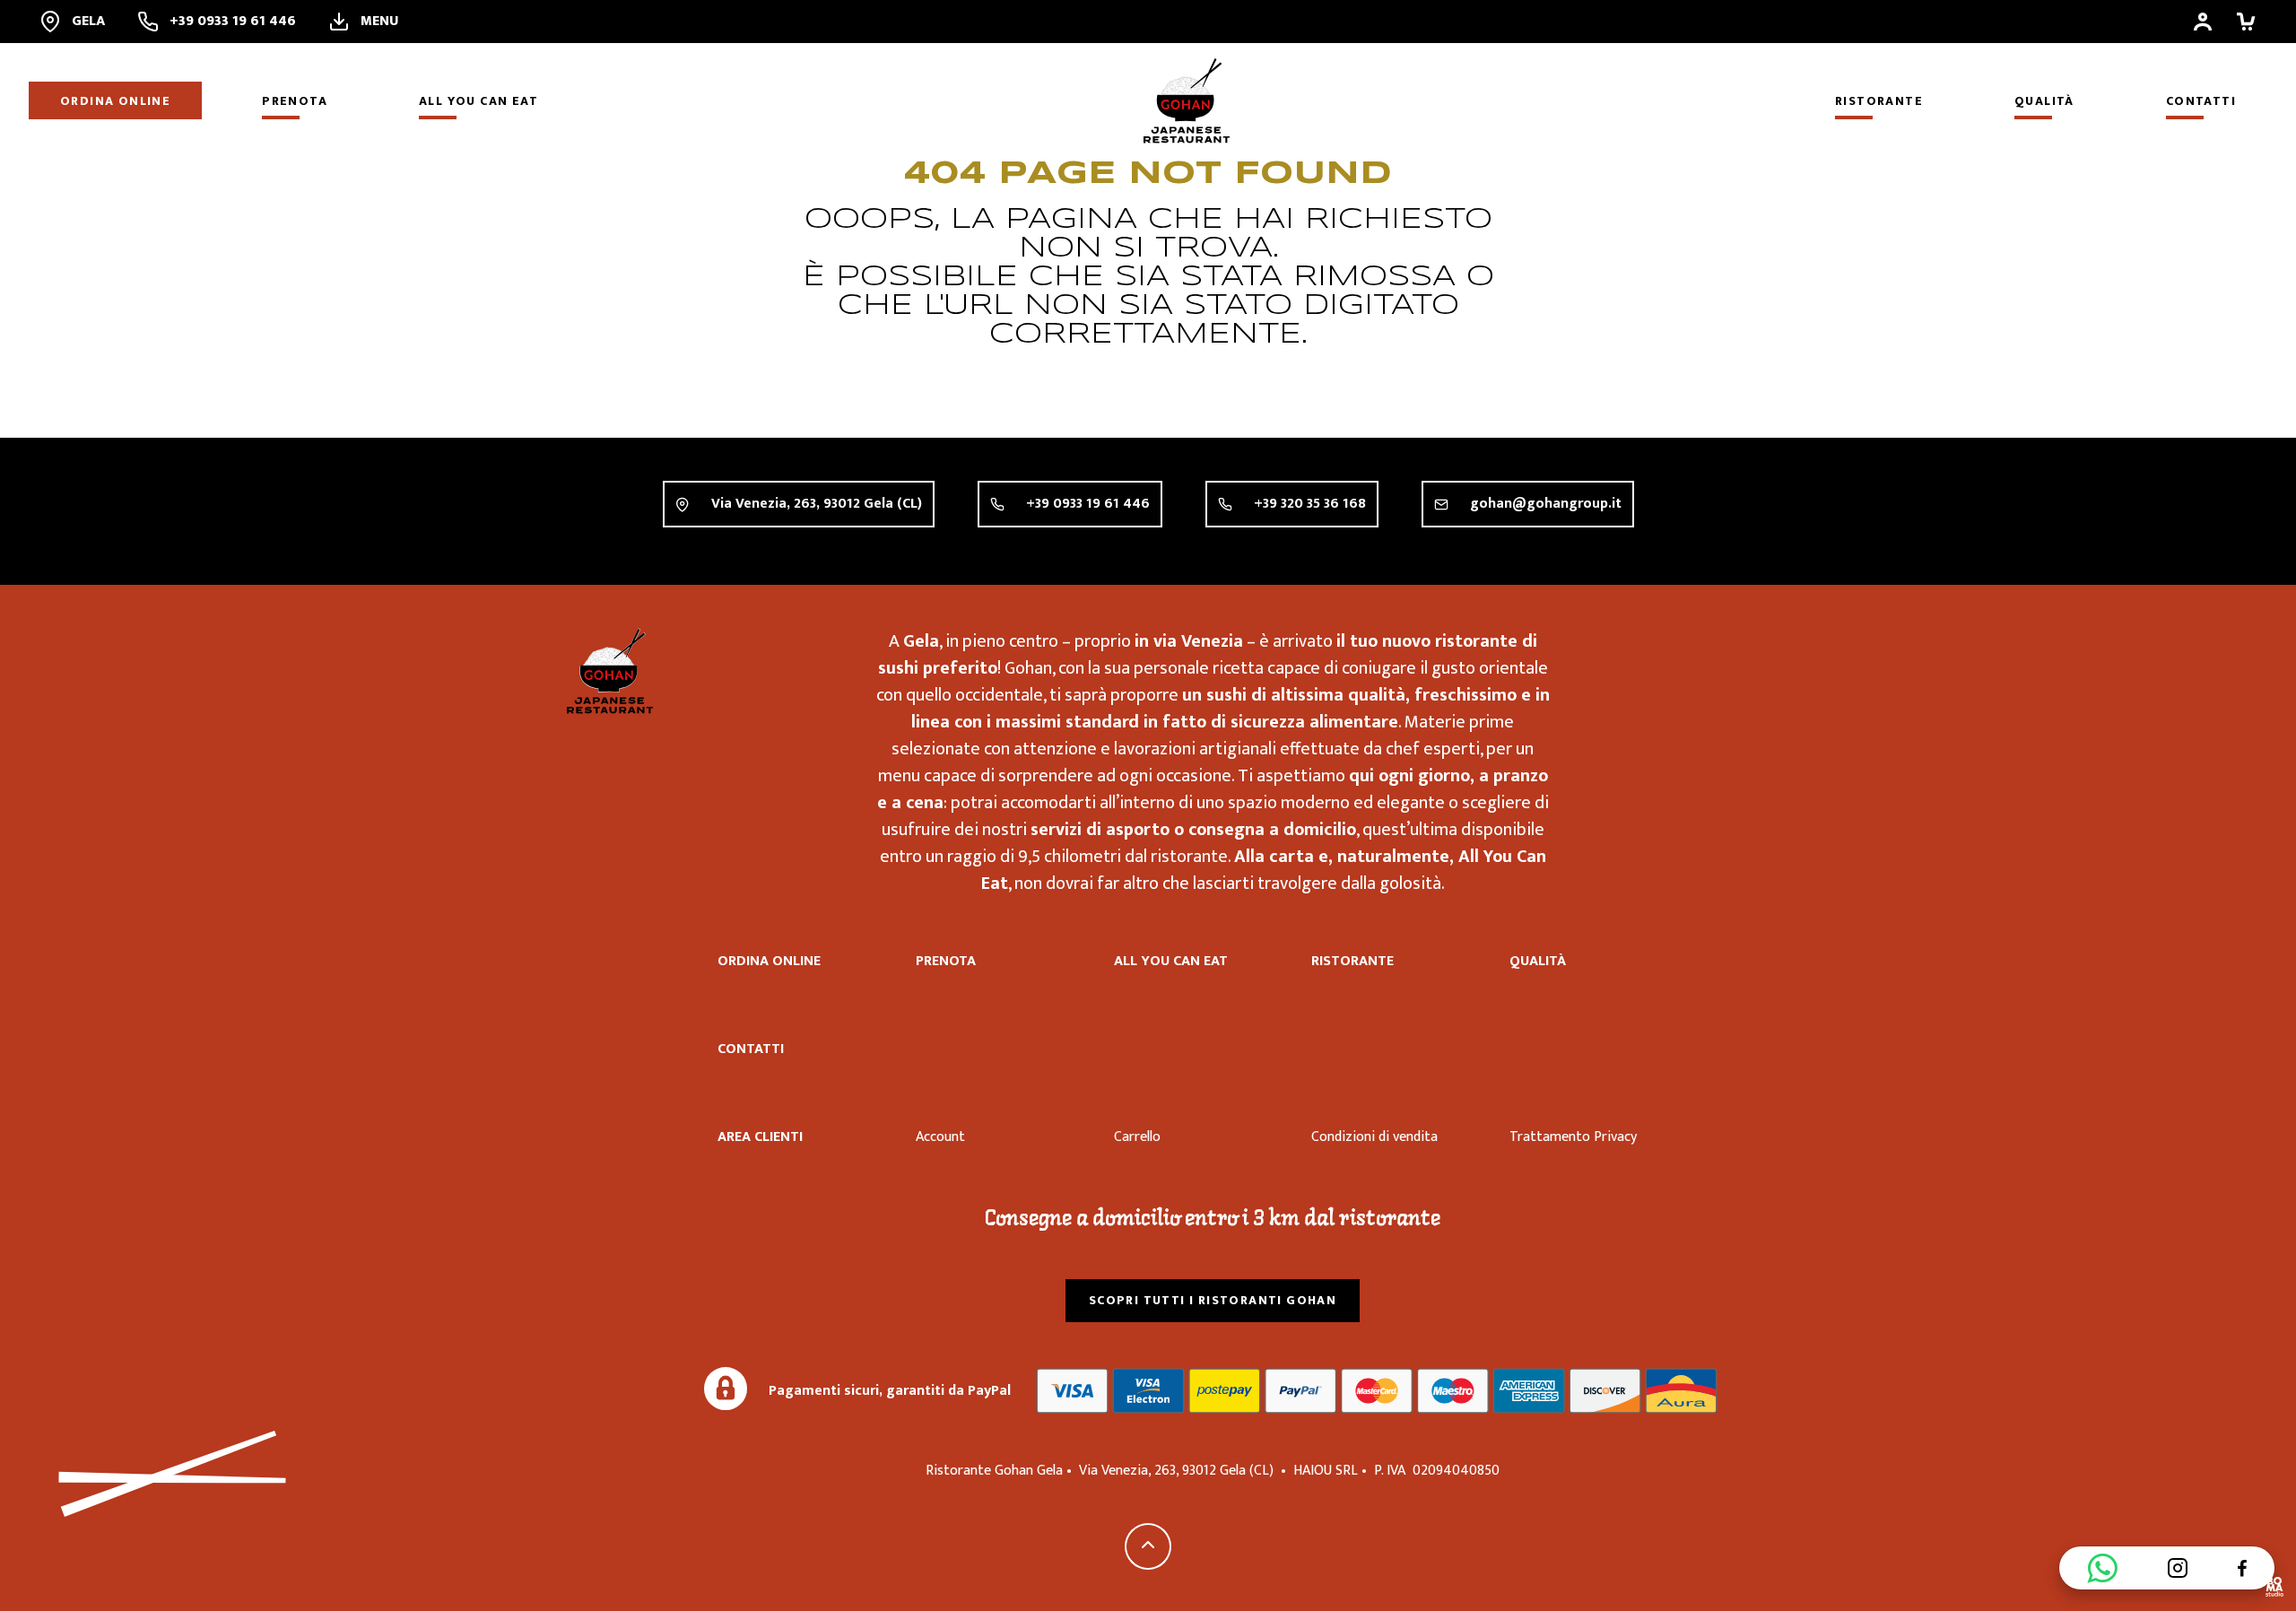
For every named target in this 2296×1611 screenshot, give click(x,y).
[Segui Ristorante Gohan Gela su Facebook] (2242, 1568)
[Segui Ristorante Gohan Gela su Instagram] (2178, 1568)
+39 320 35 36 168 (1310, 504)
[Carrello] (2246, 22)
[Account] (2203, 22)
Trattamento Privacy (1573, 1137)
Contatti (2201, 101)
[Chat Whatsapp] (2102, 1568)
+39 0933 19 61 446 (1088, 504)
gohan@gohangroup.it (1546, 504)
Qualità (2044, 101)
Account (940, 1137)
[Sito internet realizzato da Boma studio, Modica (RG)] (2274, 1589)
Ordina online (115, 101)
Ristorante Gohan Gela (610, 671)
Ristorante (1879, 101)
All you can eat (478, 101)
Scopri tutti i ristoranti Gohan (1213, 1300)
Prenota (295, 101)
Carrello (1137, 1137)
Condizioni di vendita (1374, 1137)
